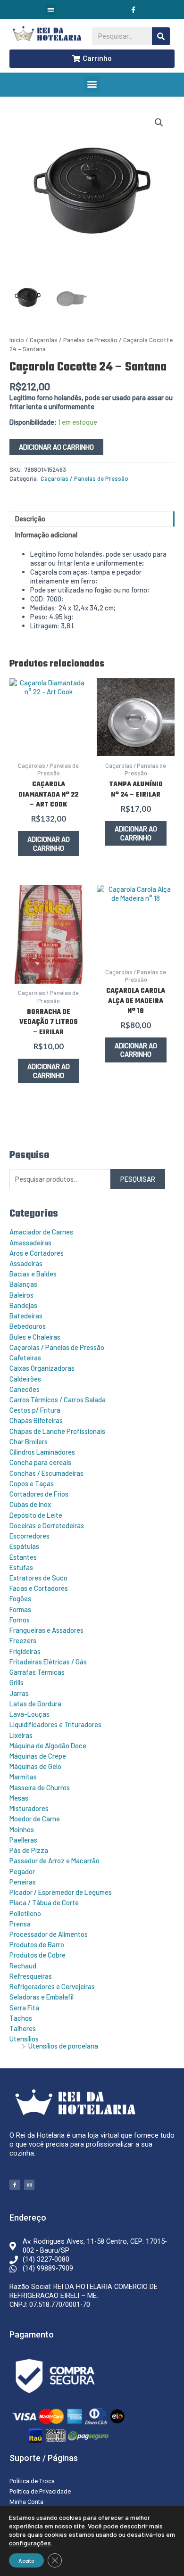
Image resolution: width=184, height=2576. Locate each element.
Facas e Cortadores (39, 1588)
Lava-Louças (29, 1714)
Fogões (20, 1598)
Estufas (21, 1567)
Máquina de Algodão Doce (48, 1745)
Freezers (23, 1640)
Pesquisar (138, 1179)
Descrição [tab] (30, 518)
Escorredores (29, 1536)
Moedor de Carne (35, 1819)
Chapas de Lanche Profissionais (57, 1431)
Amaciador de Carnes (41, 1232)
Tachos (21, 2018)
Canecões (25, 1389)
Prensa (20, 1924)
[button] (51, 10)
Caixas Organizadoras (42, 1368)
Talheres (23, 2028)
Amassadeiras (30, 1243)
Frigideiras (25, 1651)
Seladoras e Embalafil (42, 1997)
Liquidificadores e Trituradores (55, 1724)
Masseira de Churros (40, 1787)
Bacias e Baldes (33, 1274)
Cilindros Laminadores (42, 1452)
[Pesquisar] (161, 36)
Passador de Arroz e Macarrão (54, 1860)
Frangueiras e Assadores (46, 1630)
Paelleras (23, 1840)
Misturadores (29, 1808)
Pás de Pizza (29, 1850)
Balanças (23, 1284)
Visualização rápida (49, 747)
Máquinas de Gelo (35, 1766)
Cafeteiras (25, 1358)
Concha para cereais (40, 1462)
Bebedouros (28, 1326)
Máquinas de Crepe (38, 1756)
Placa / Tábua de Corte (44, 1902)
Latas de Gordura (35, 1704)
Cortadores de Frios (39, 1494)
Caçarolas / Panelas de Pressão (57, 1347)
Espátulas (24, 1546)
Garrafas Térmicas (37, 1672)
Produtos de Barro (37, 1944)
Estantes (23, 1557)
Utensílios (24, 2039)
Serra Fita (24, 2008)
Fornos (20, 1620)
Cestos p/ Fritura (35, 1410)
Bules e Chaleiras (35, 1337)
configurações (30, 2543)
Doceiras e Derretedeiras (47, 1525)
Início (17, 340)
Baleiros (21, 1295)
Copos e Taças (32, 1483)
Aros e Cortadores (37, 1253)
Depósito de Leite (36, 1515)
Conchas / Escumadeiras (46, 1473)
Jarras (19, 1693)
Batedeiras (26, 1316)
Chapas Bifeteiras (36, 1420)
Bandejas (23, 1305)
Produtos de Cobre (38, 1955)
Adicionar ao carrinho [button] (49, 844)
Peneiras (23, 1882)
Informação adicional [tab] (46, 535)
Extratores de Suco (38, 1578)
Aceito (26, 2560)
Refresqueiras (31, 1976)
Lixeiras (21, 1735)
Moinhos (22, 1829)
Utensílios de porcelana (63, 2046)
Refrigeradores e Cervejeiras (52, 1986)
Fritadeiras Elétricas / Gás (48, 1662)
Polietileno (25, 1913)
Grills (17, 1682)
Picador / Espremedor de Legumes (61, 1892)
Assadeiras (26, 1263)
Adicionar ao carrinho (56, 447)
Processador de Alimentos (49, 1934)
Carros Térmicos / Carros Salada (58, 1399)
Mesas (19, 1798)
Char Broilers (29, 1441)
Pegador (22, 1871)
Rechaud (23, 1966)
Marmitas (23, 1777)
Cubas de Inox (30, 1504)
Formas (20, 1609)
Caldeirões (25, 1379)
